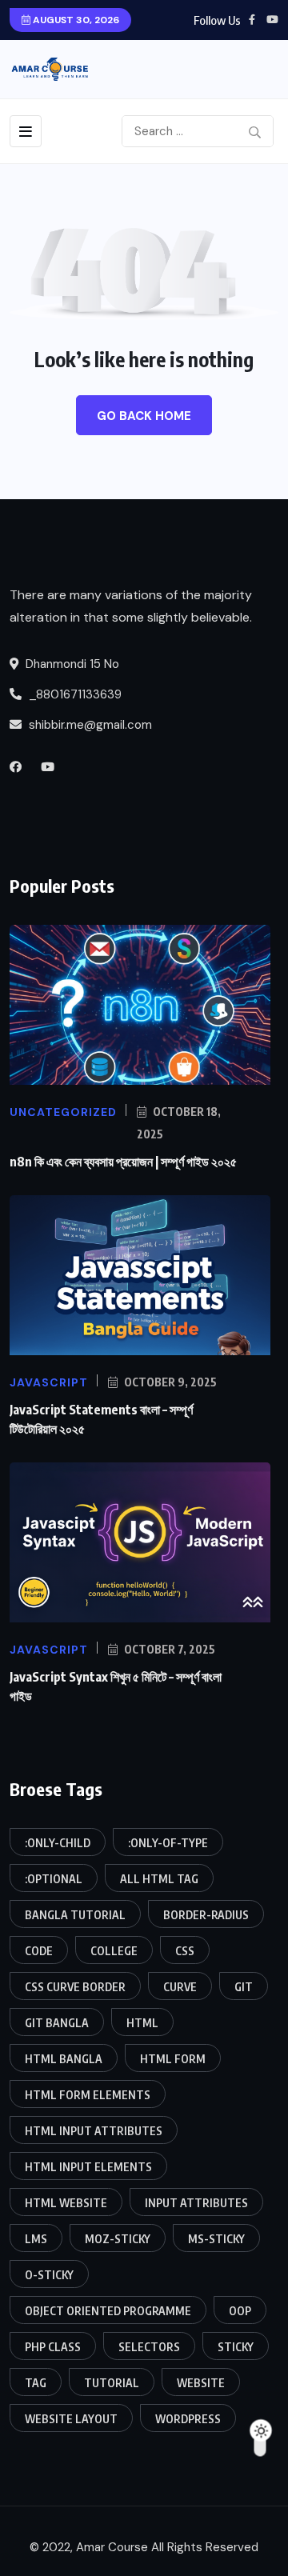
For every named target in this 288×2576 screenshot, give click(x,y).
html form (173, 2059)
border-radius (206, 1915)
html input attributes (94, 2131)
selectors (149, 2347)
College (114, 1951)
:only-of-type (168, 1843)
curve (180, 1987)
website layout (71, 2419)
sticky (236, 2347)
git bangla (57, 2023)
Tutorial (112, 2383)
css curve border (75, 1987)
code (39, 1951)
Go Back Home (144, 416)
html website (66, 2203)
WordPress (188, 2419)
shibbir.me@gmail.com (90, 725)
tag (36, 2383)
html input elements (88, 2167)
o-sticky (49, 2275)
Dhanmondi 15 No (71, 664)
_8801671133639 (74, 694)
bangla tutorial (75, 1915)
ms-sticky (216, 2239)
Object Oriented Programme (108, 2311)
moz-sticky (118, 2239)
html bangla (64, 2059)
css (185, 1951)
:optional (54, 1879)
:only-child (58, 1843)
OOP (240, 2311)
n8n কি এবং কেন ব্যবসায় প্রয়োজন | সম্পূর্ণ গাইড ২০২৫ (123, 1162)
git (244, 1987)
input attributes (196, 2203)
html (142, 2023)
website (201, 2383)
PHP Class (53, 2347)
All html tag (159, 1879)
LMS (36, 2239)
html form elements (88, 2095)
